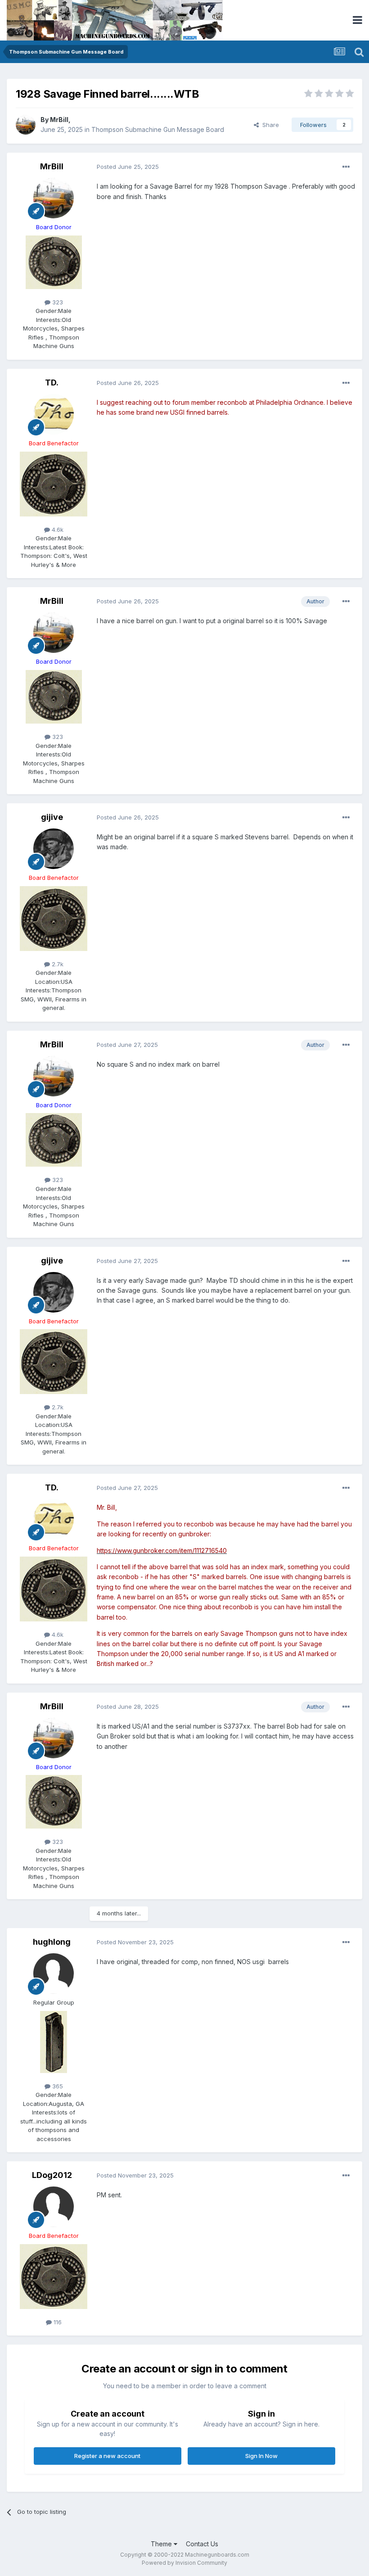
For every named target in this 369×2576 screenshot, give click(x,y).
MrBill (59, 120)
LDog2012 (52, 2175)
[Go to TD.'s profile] (54, 414)
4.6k (57, 530)
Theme (162, 2544)
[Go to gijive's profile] (54, 849)
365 (57, 2086)
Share (269, 125)
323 (57, 302)
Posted (128, 167)
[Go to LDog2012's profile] (54, 2207)
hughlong (52, 1942)
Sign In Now (261, 2456)
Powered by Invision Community (184, 2563)
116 (57, 2322)
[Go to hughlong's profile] (54, 1974)
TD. (52, 383)
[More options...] (346, 167)
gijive (52, 817)
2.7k (57, 964)
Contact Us (202, 2544)
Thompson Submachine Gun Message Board (158, 129)
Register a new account (107, 2456)
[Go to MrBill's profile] (26, 125)
